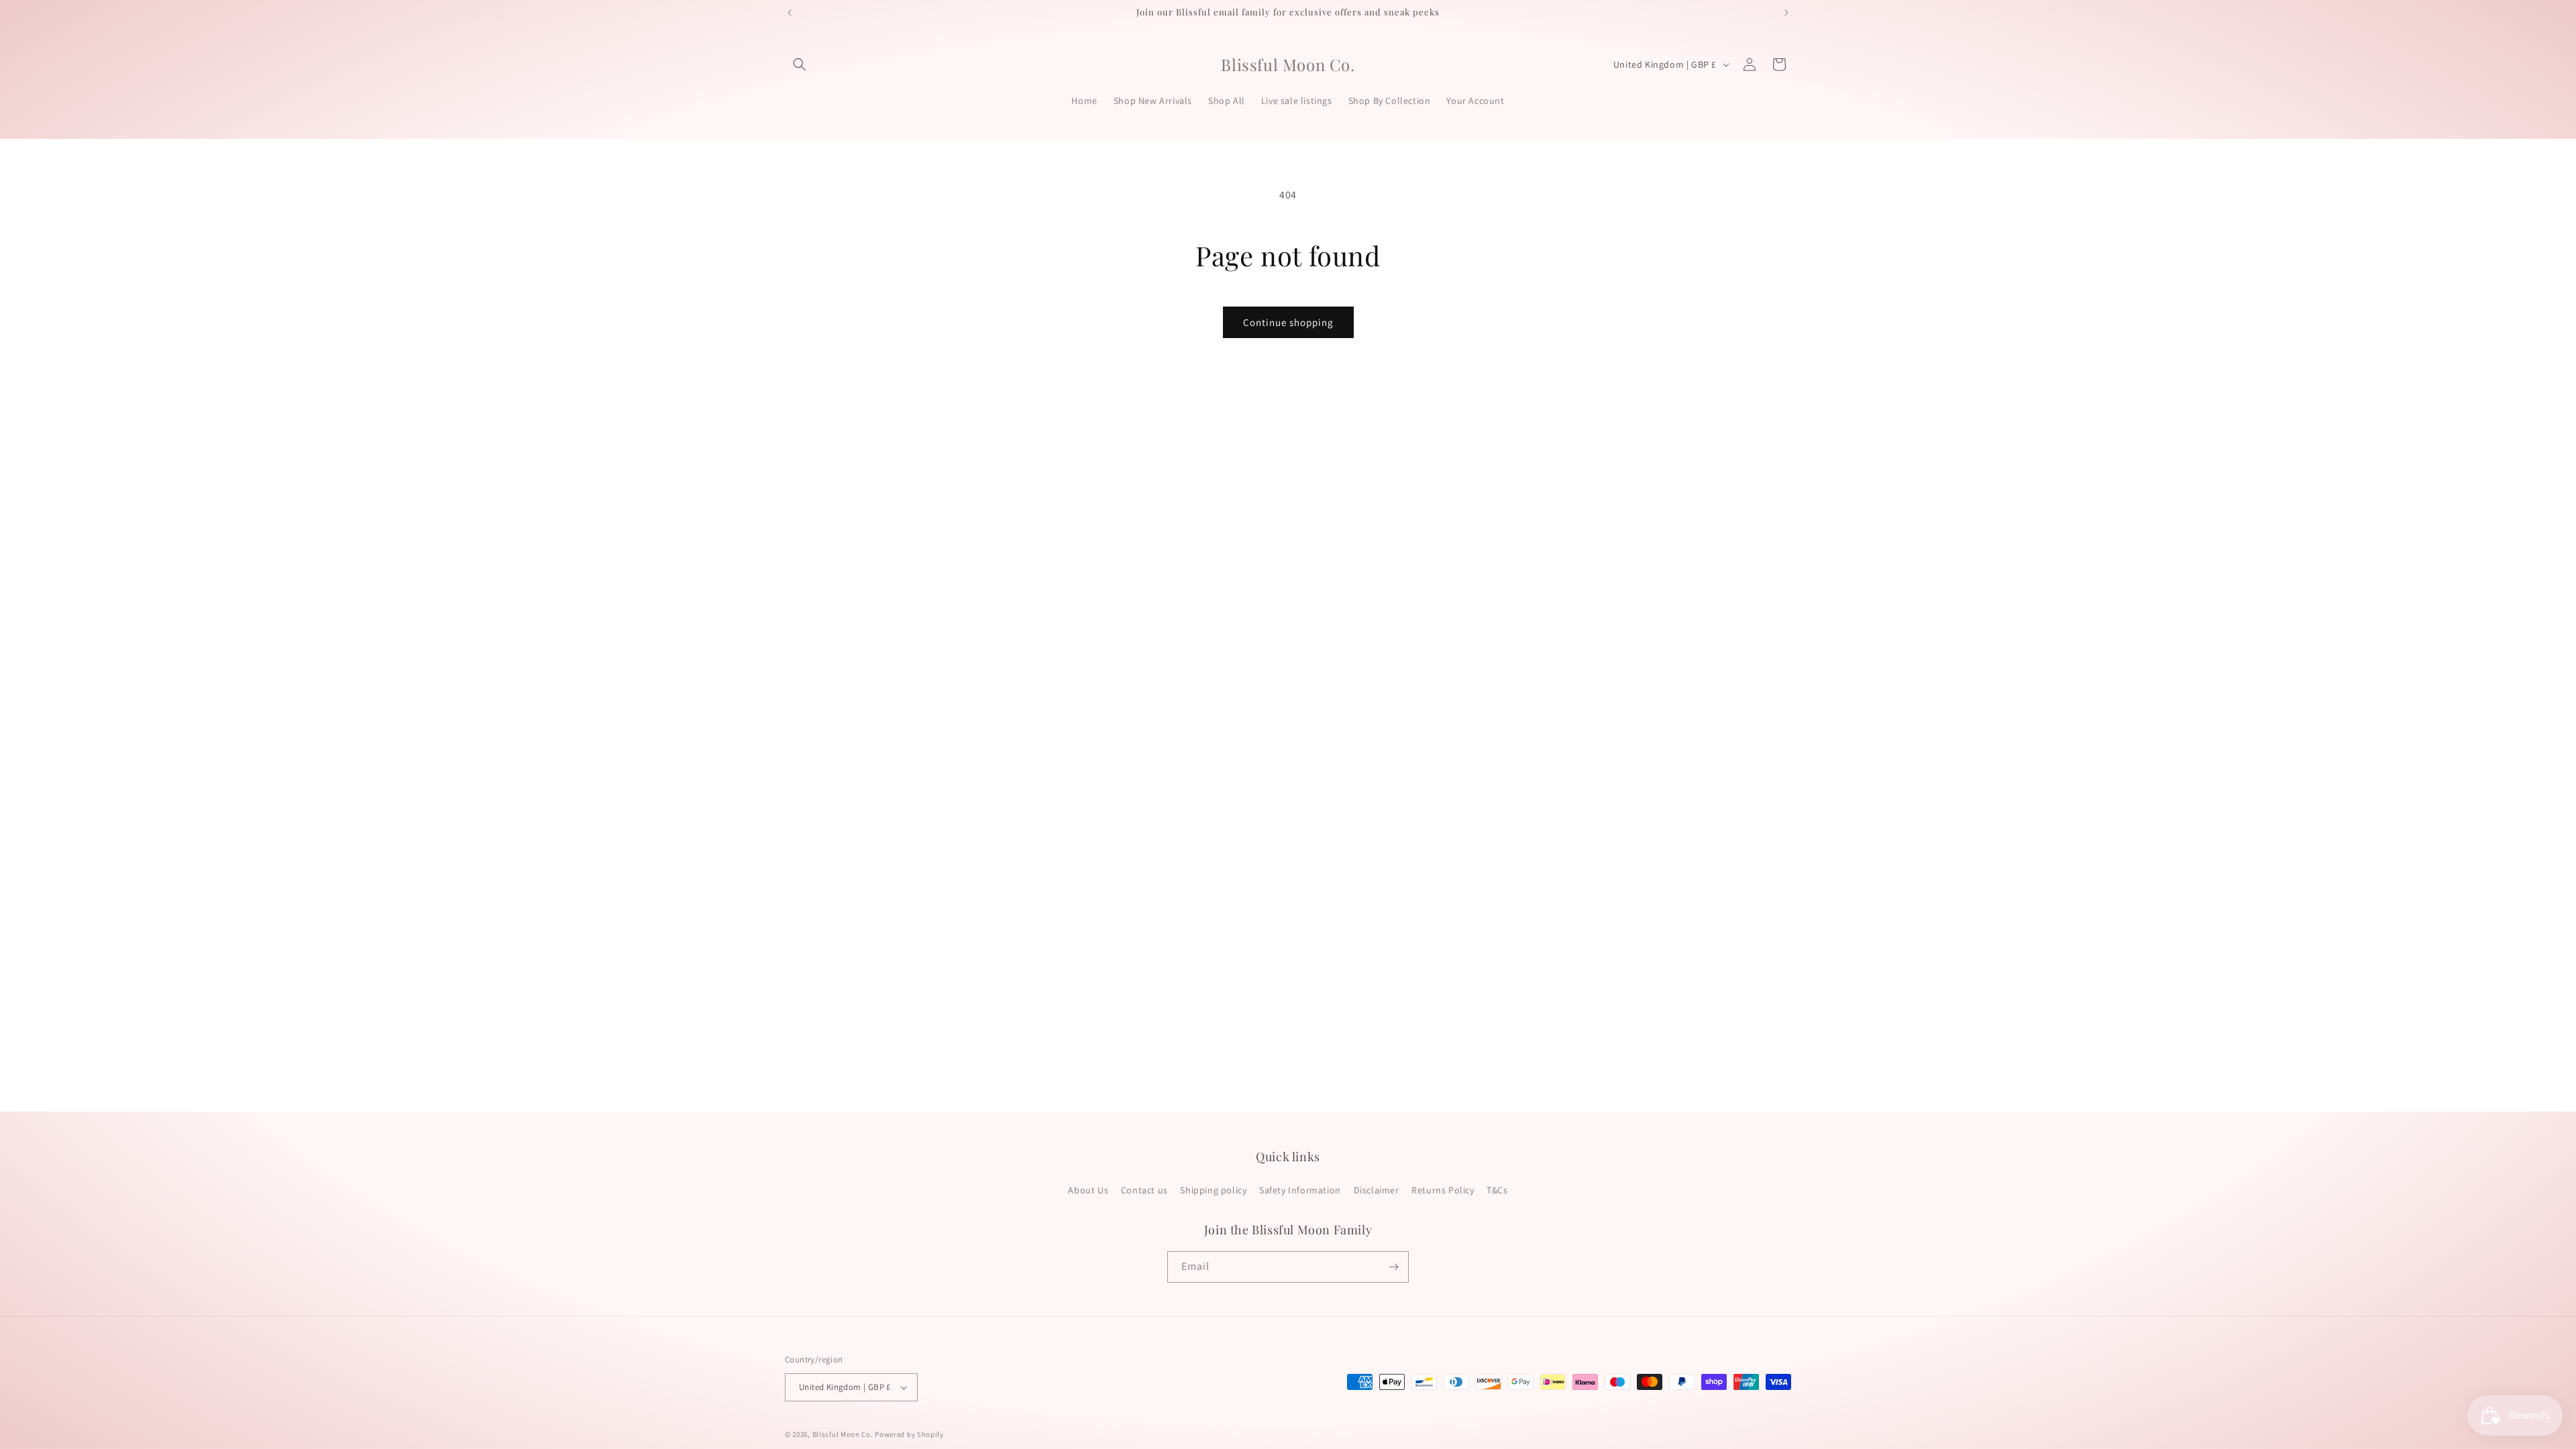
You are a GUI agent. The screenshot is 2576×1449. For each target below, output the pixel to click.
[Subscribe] (1393, 1267)
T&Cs (1497, 1190)
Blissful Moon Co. (843, 1434)
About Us (1088, 1190)
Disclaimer (1377, 1190)
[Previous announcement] (790, 13)
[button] (800, 64)
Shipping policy (1213, 1190)
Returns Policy (1443, 1190)
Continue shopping (1288, 322)
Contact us (1144, 1190)
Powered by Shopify (909, 1434)
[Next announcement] (1786, 13)
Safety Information (1300, 1190)
